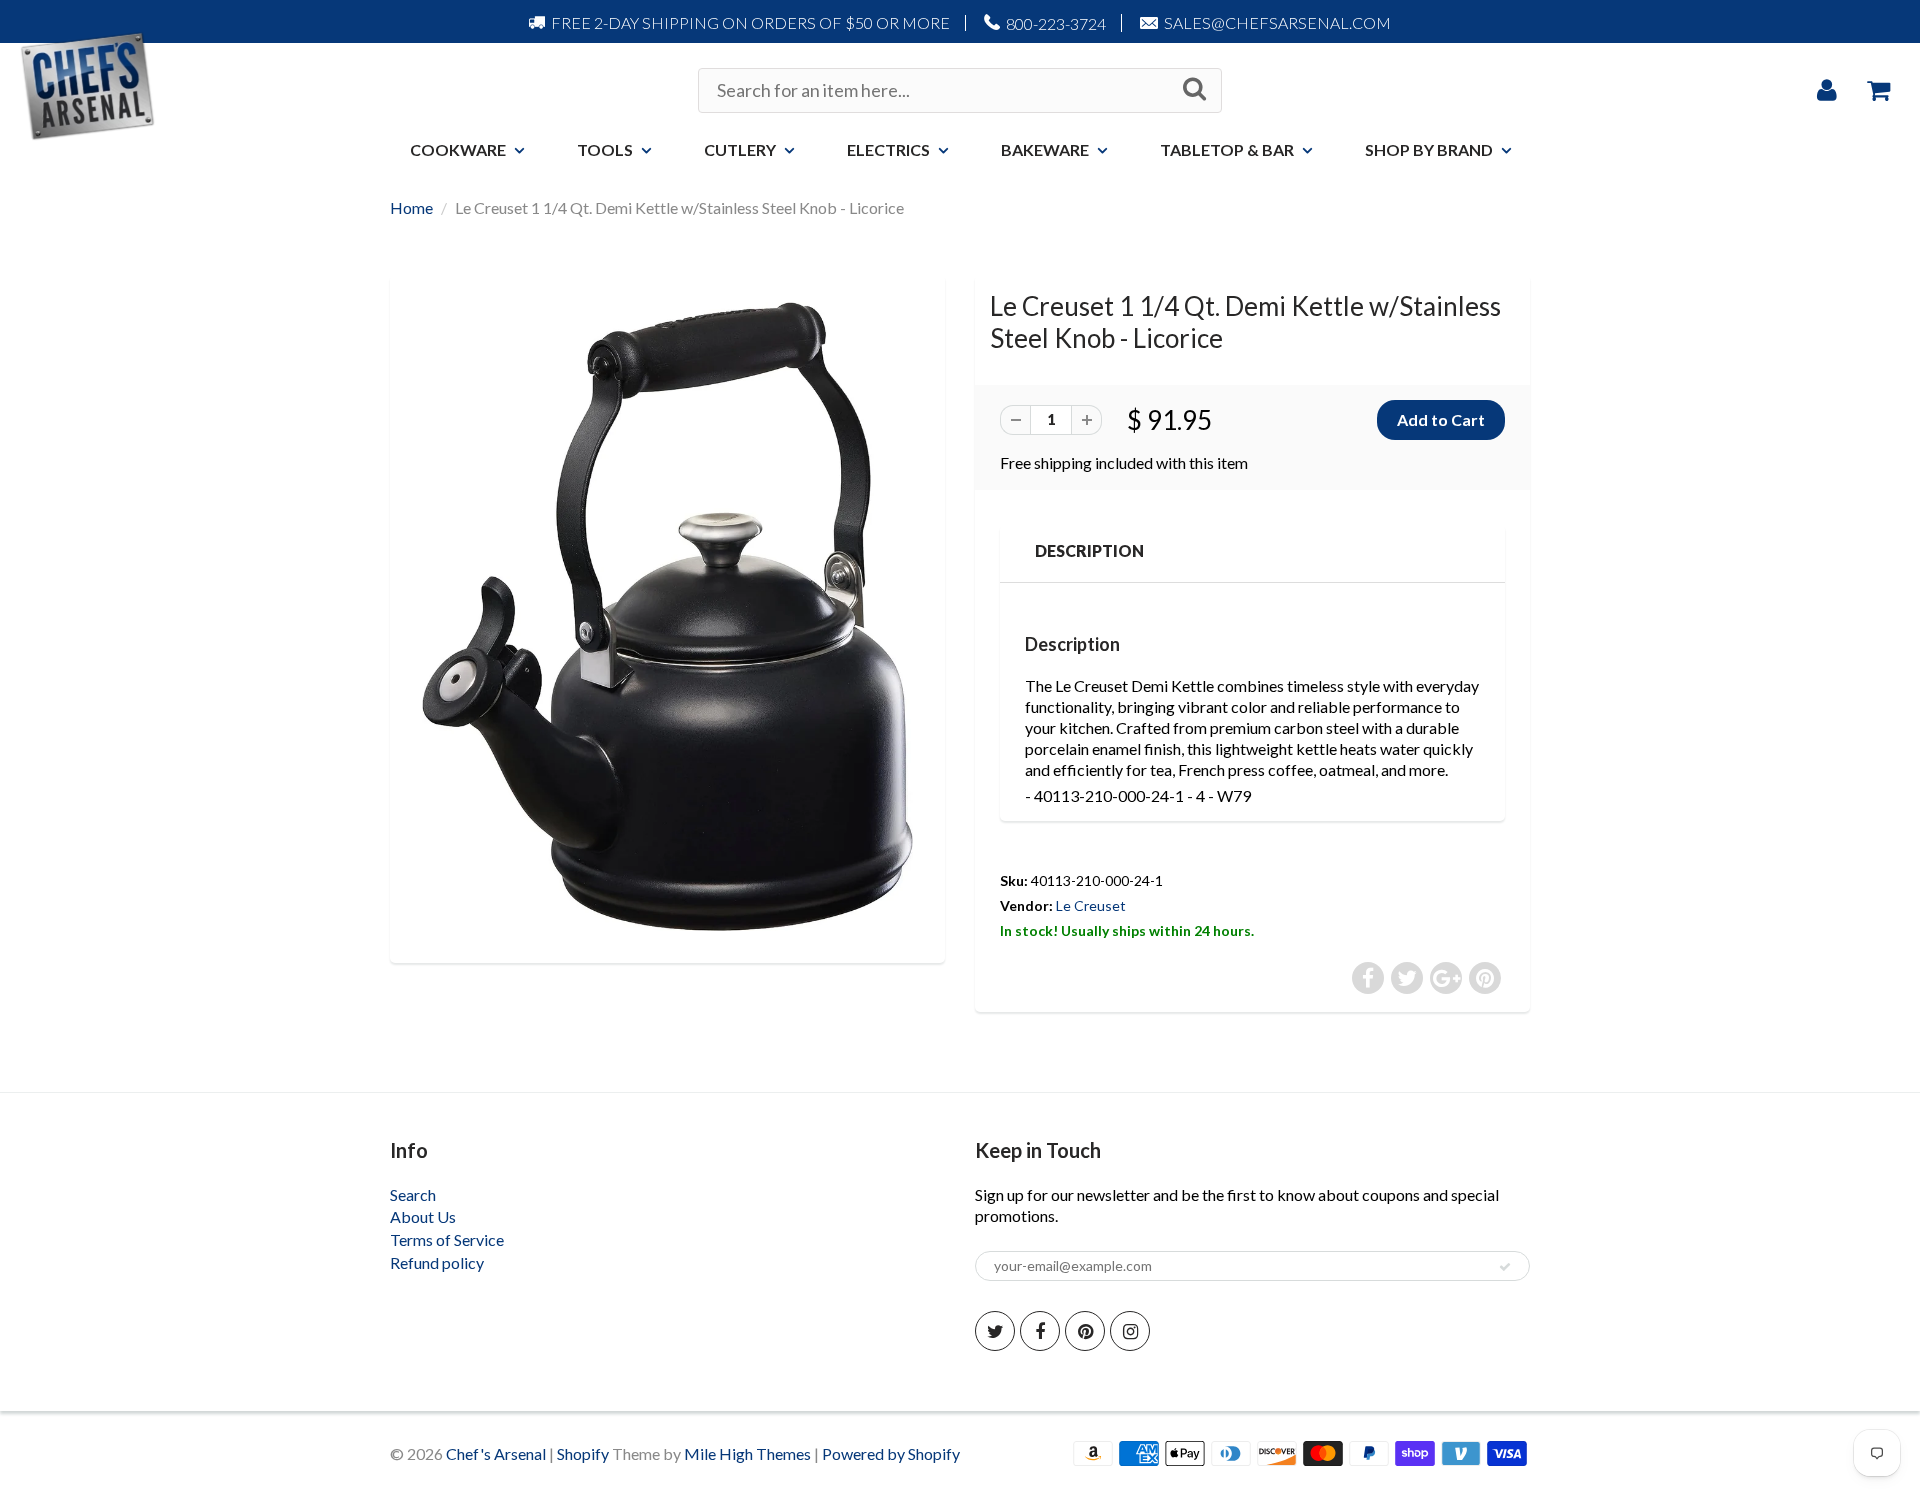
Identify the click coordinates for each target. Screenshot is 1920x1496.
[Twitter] (995, 1331)
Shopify (583, 1453)
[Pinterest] (1085, 1331)
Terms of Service (447, 1239)
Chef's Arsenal (496, 1453)
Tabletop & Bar (1227, 149)
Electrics (888, 149)
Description (1089, 550)
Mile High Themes (747, 1453)
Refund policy (437, 1262)
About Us (423, 1216)
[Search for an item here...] (1194, 89)
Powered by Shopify (891, 1453)
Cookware (458, 149)
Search (413, 1194)
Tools (605, 149)
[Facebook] (1040, 1331)
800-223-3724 (1056, 23)
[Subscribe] (1505, 1267)
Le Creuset (1091, 905)
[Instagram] (1130, 1331)
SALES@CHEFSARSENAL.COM (1277, 22)
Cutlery (740, 149)
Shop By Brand (1429, 149)
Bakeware (1045, 149)
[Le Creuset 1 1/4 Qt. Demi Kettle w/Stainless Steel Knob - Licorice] (667, 617)
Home (411, 207)
